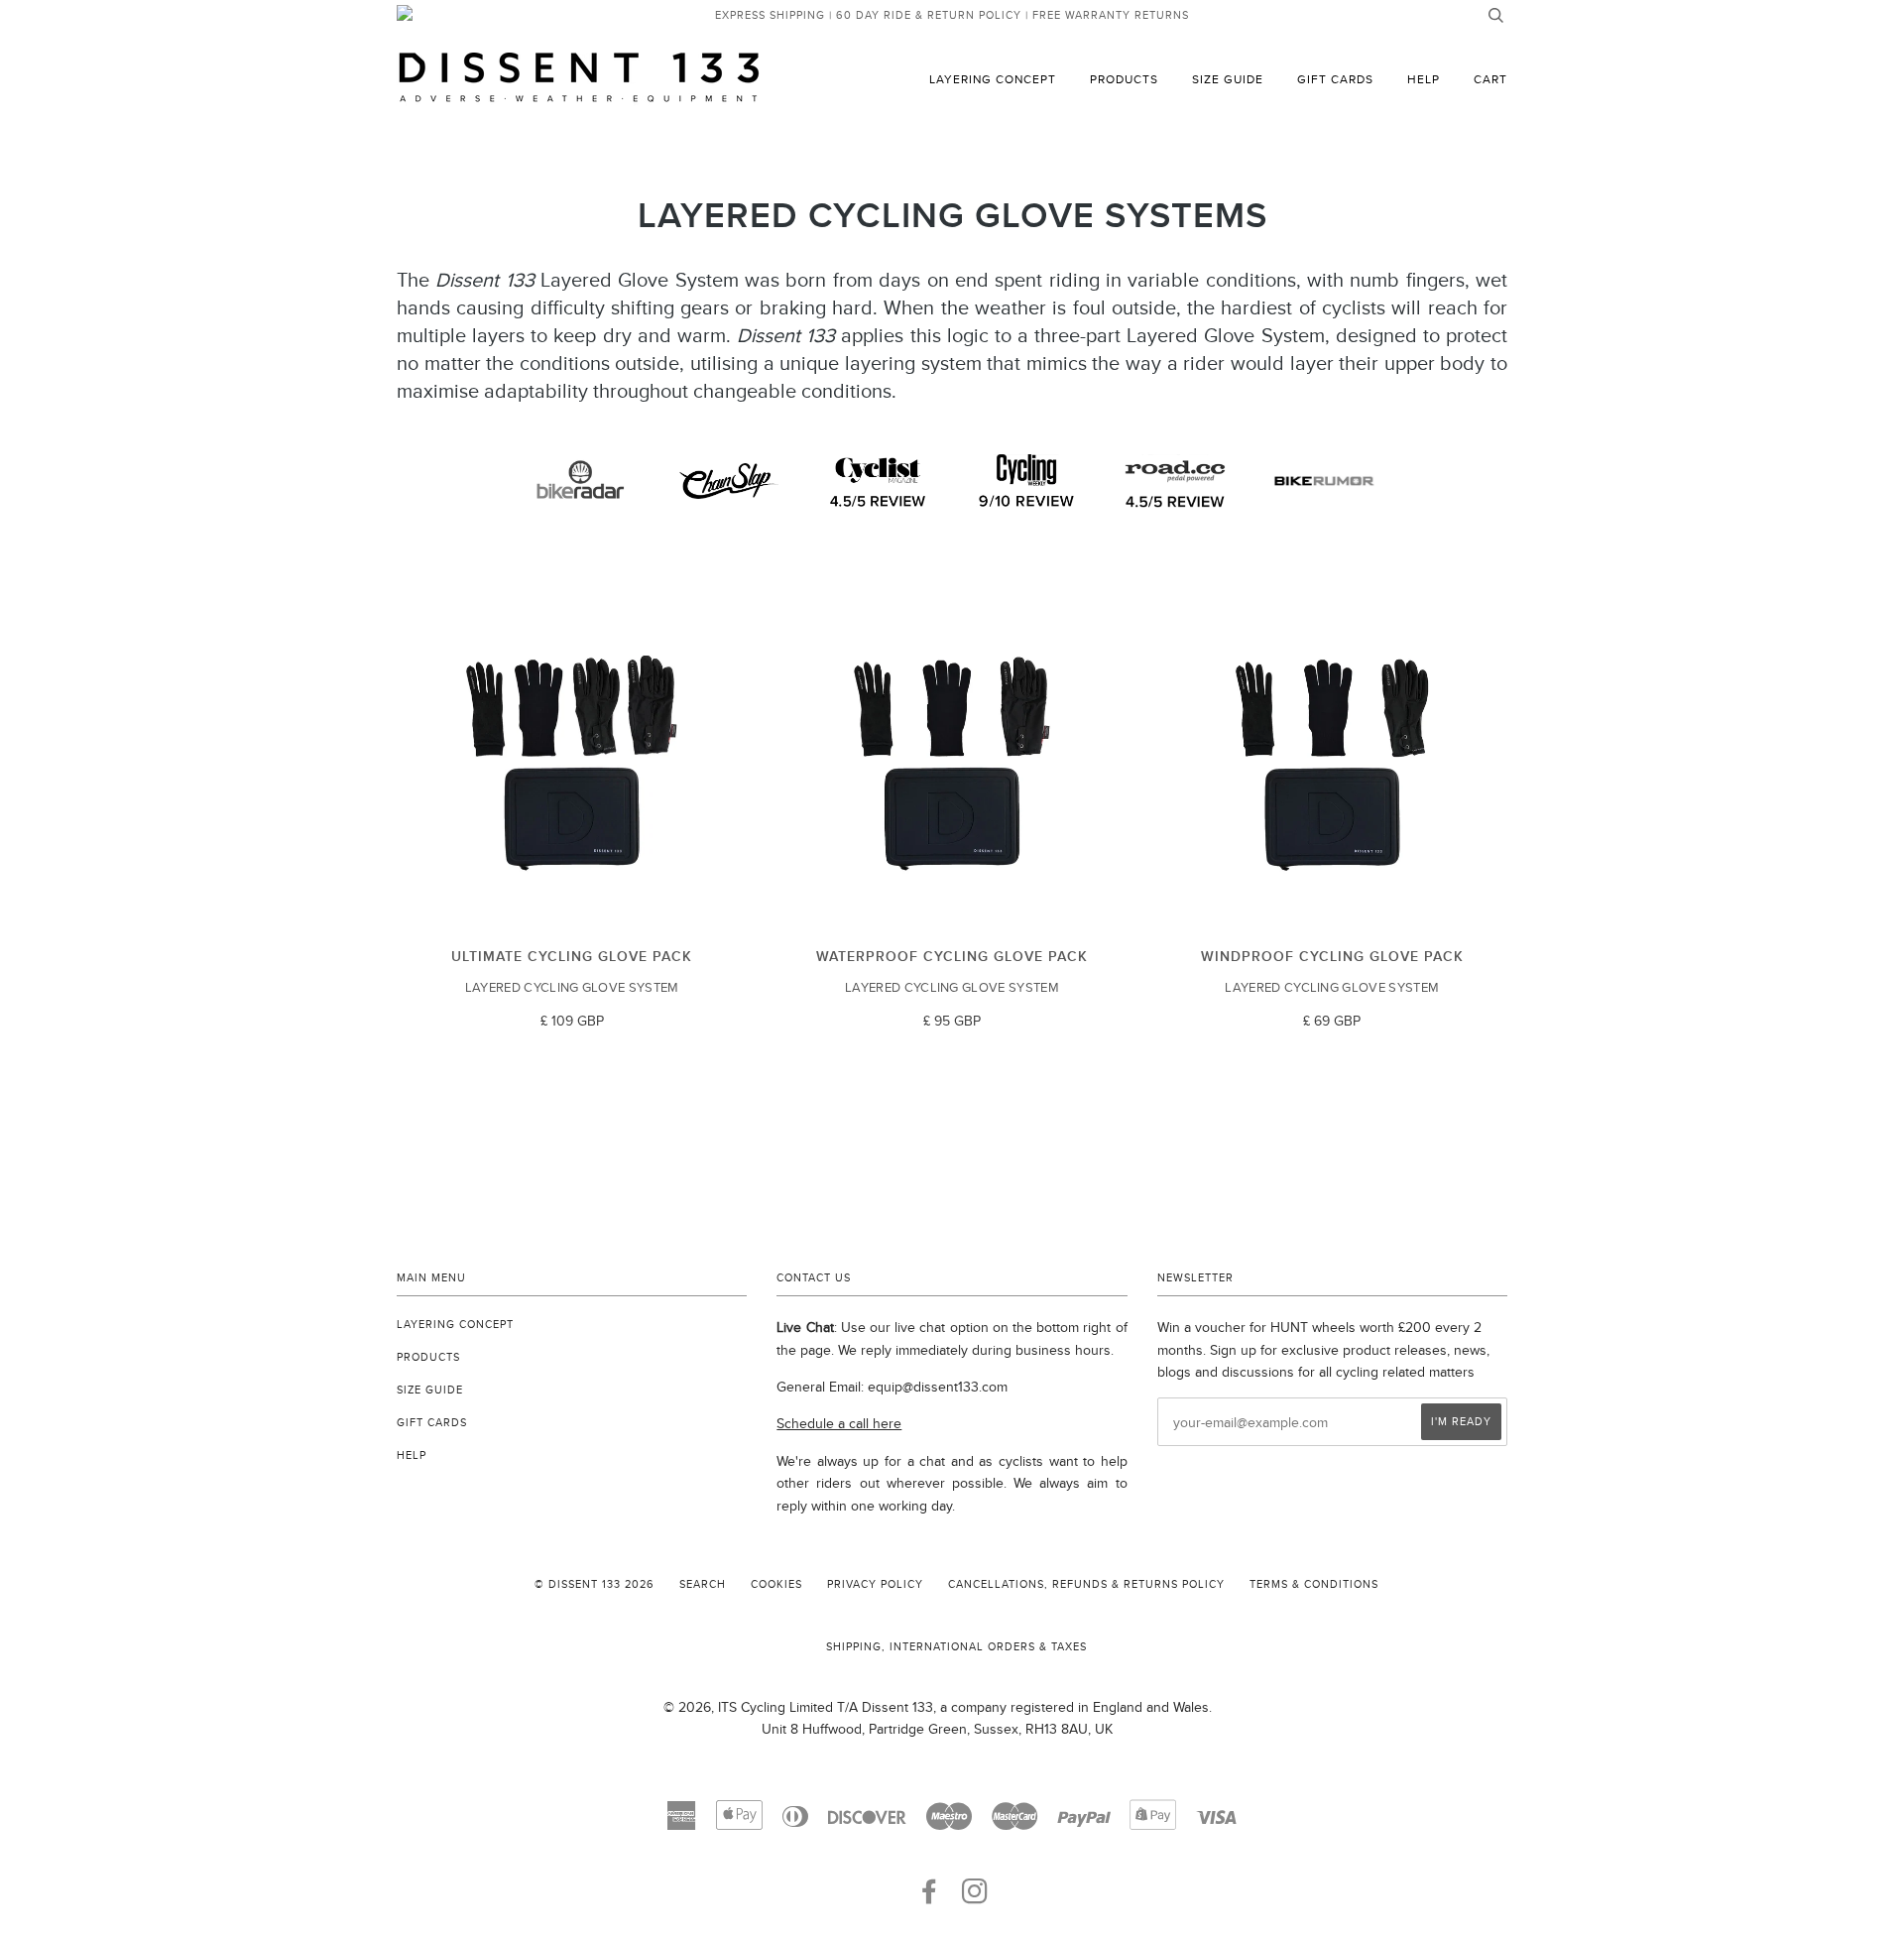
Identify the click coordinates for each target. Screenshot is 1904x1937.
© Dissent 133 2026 (595, 1584)
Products (1124, 79)
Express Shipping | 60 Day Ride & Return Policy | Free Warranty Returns (952, 15)
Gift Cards (1335, 79)
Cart (1490, 79)
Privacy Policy (875, 1584)
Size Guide (1228, 79)
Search (703, 1584)
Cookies (776, 1584)
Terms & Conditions (1314, 1584)
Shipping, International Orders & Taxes (956, 1646)
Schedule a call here (839, 1423)
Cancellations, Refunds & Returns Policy (1086, 1584)
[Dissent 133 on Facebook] (930, 1897)
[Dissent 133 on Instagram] (975, 1897)
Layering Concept (993, 79)
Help (1424, 79)
